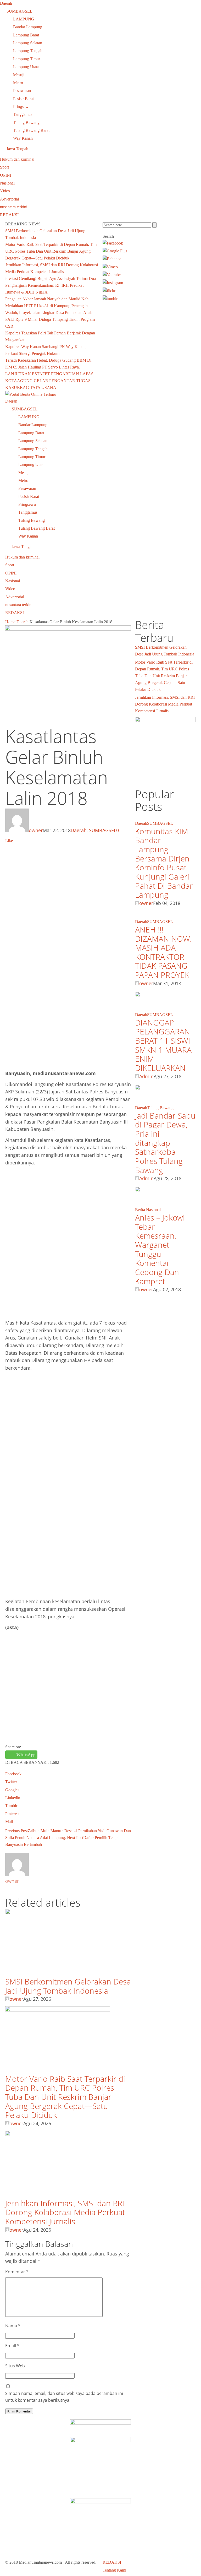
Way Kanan (23, 138)
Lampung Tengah (28, 51)
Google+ (13, 1790)
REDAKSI (9, 215)
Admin (146, 1076)
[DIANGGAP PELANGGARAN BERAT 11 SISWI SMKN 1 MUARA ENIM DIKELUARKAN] (148, 996)
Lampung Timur (27, 59)
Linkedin (13, 1798)
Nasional (7, 183)
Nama (13, 2326)
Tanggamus (23, 114)
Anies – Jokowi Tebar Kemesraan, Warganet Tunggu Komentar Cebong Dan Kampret (160, 1249)
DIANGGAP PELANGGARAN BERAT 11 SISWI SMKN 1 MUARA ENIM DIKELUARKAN (163, 1045)
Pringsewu (22, 107)
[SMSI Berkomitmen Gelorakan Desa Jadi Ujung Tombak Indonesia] (58, 1913)
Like (9, 841)
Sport (4, 167)
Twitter (11, 1782)
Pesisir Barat (23, 99)
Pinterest (12, 1814)
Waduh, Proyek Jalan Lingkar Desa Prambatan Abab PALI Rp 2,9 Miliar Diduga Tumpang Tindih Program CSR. (50, 319)
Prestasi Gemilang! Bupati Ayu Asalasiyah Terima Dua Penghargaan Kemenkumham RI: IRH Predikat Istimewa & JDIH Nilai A (51, 285)
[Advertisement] (68, 883)
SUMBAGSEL (19, 11)
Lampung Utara (26, 67)
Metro (18, 83)
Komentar (17, 2272)
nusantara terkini (14, 207)
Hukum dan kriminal (17, 159)
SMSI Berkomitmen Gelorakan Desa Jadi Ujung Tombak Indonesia (68, 1986)
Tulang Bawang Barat (31, 130)
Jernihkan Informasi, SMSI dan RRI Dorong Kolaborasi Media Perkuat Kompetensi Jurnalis (65, 2212)
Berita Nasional (148, 1210)
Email (12, 2346)
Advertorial (9, 199)
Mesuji (19, 75)
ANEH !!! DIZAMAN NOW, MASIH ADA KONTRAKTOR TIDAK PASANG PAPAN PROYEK (163, 952)
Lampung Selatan (28, 43)
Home (10, 622)
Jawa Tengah (17, 149)
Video (5, 191)
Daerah (6, 3)
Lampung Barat (26, 35)
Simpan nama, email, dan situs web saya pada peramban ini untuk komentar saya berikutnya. (64, 2397)
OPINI (6, 175)
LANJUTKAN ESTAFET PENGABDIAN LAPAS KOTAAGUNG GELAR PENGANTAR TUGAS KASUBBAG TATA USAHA (49, 381)
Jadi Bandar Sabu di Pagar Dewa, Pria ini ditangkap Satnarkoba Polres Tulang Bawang (165, 1143)
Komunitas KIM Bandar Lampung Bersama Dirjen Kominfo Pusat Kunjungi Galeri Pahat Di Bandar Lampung (164, 863)
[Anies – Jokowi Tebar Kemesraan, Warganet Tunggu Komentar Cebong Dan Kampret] (148, 1191)
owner (36, 830)
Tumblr (11, 1806)
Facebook (13, 1774)
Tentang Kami (114, 2570)
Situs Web (15, 2366)
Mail (9, 1822)
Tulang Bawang (26, 123)
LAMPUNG (24, 19)
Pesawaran (22, 91)
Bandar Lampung (28, 27)
